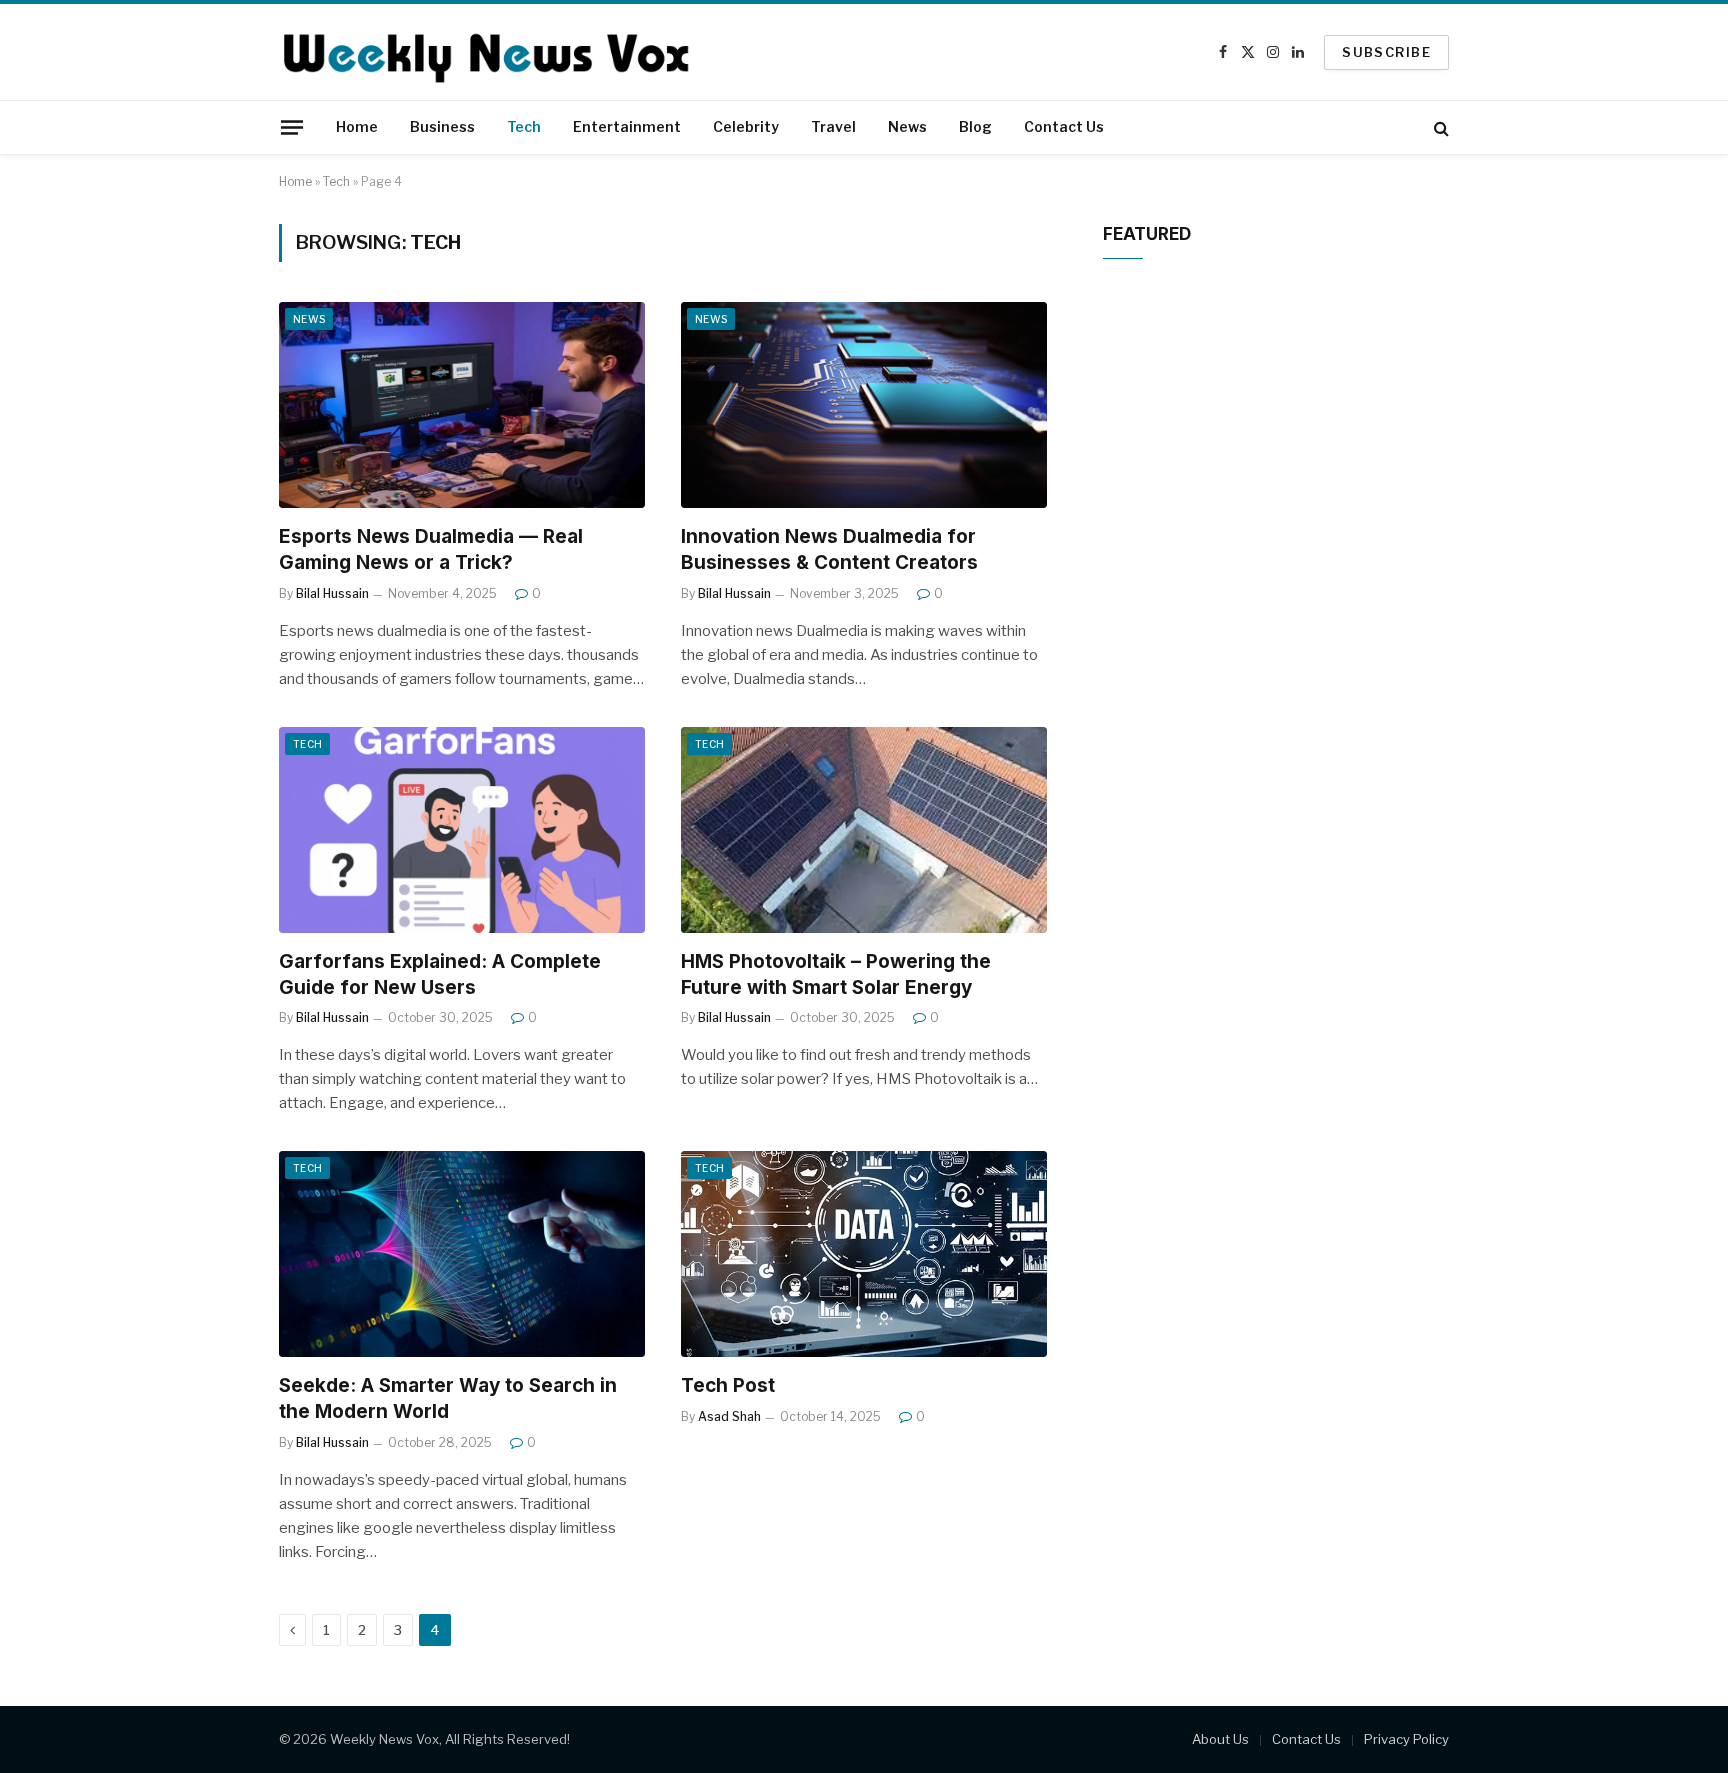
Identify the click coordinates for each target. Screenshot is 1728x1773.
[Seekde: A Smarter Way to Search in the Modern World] (462, 1254)
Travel (833, 126)
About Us (1220, 1739)
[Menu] (292, 127)
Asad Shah (729, 1416)
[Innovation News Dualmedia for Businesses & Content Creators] (864, 405)
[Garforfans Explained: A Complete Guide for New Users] (462, 830)
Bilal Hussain (332, 593)
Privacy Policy (1406, 1739)
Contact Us (1064, 126)
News (907, 126)
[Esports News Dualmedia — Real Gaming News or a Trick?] (462, 405)
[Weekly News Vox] (485, 52)
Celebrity (746, 126)
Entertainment (627, 126)
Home (357, 126)
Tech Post (728, 1385)
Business (442, 126)
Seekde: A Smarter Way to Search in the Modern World (448, 1398)
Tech (524, 126)
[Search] (1439, 127)
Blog (975, 126)
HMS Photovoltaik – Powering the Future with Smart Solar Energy (836, 974)
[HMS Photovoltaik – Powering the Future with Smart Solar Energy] (864, 830)
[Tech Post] (864, 1254)
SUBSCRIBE (1386, 52)
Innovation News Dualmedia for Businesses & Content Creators (829, 549)
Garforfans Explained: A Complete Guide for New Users (440, 974)
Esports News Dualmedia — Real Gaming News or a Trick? (431, 549)
